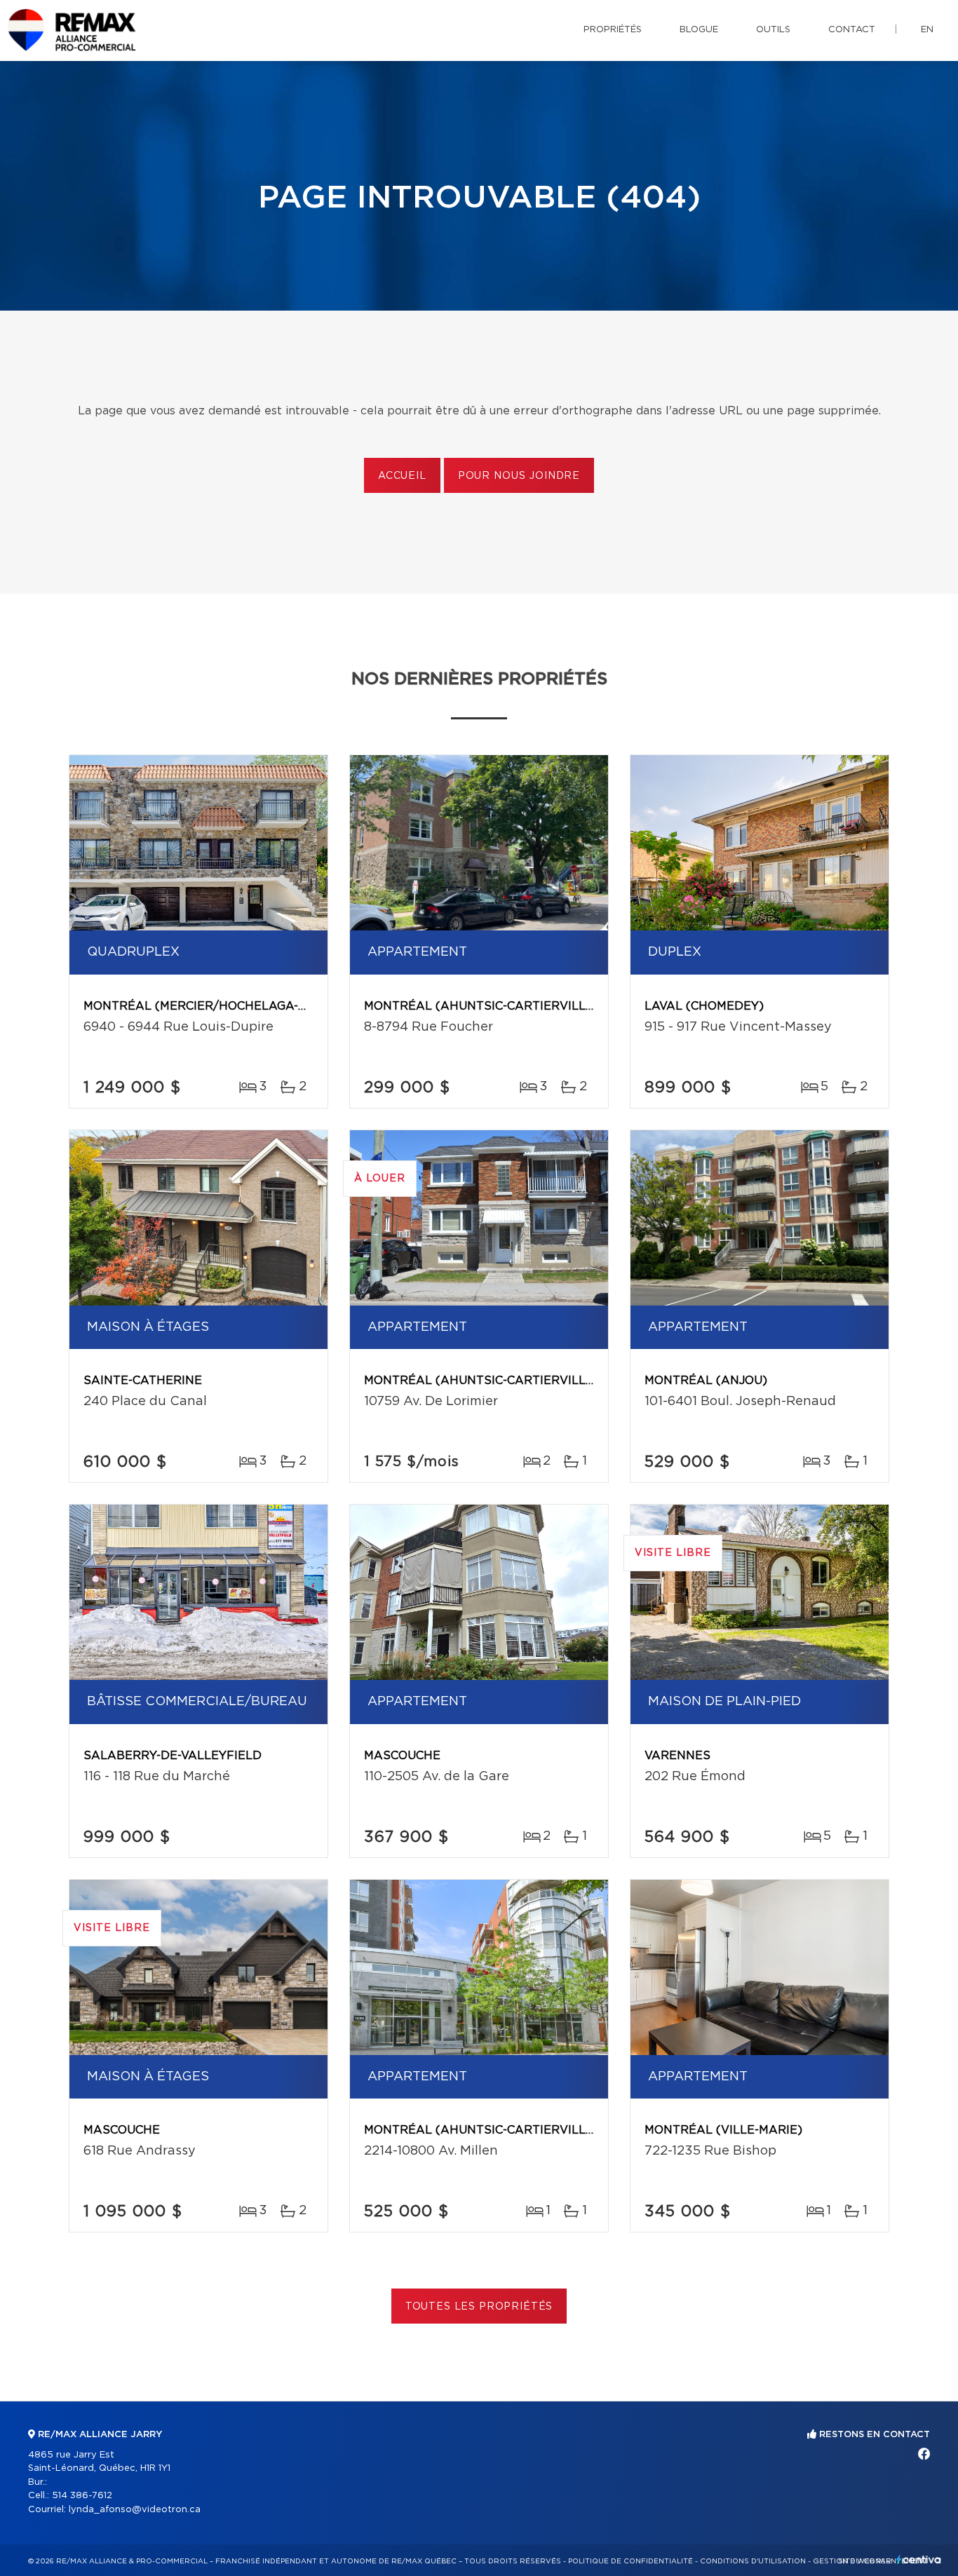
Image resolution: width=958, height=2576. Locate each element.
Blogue (699, 30)
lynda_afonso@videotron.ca (135, 2510)
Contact (852, 30)
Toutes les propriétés (479, 2307)
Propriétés (613, 30)
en (927, 30)
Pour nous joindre (519, 476)
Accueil (402, 476)
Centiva (919, 2560)
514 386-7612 (82, 2496)
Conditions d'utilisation (753, 2561)
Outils (773, 30)
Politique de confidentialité (630, 2561)
